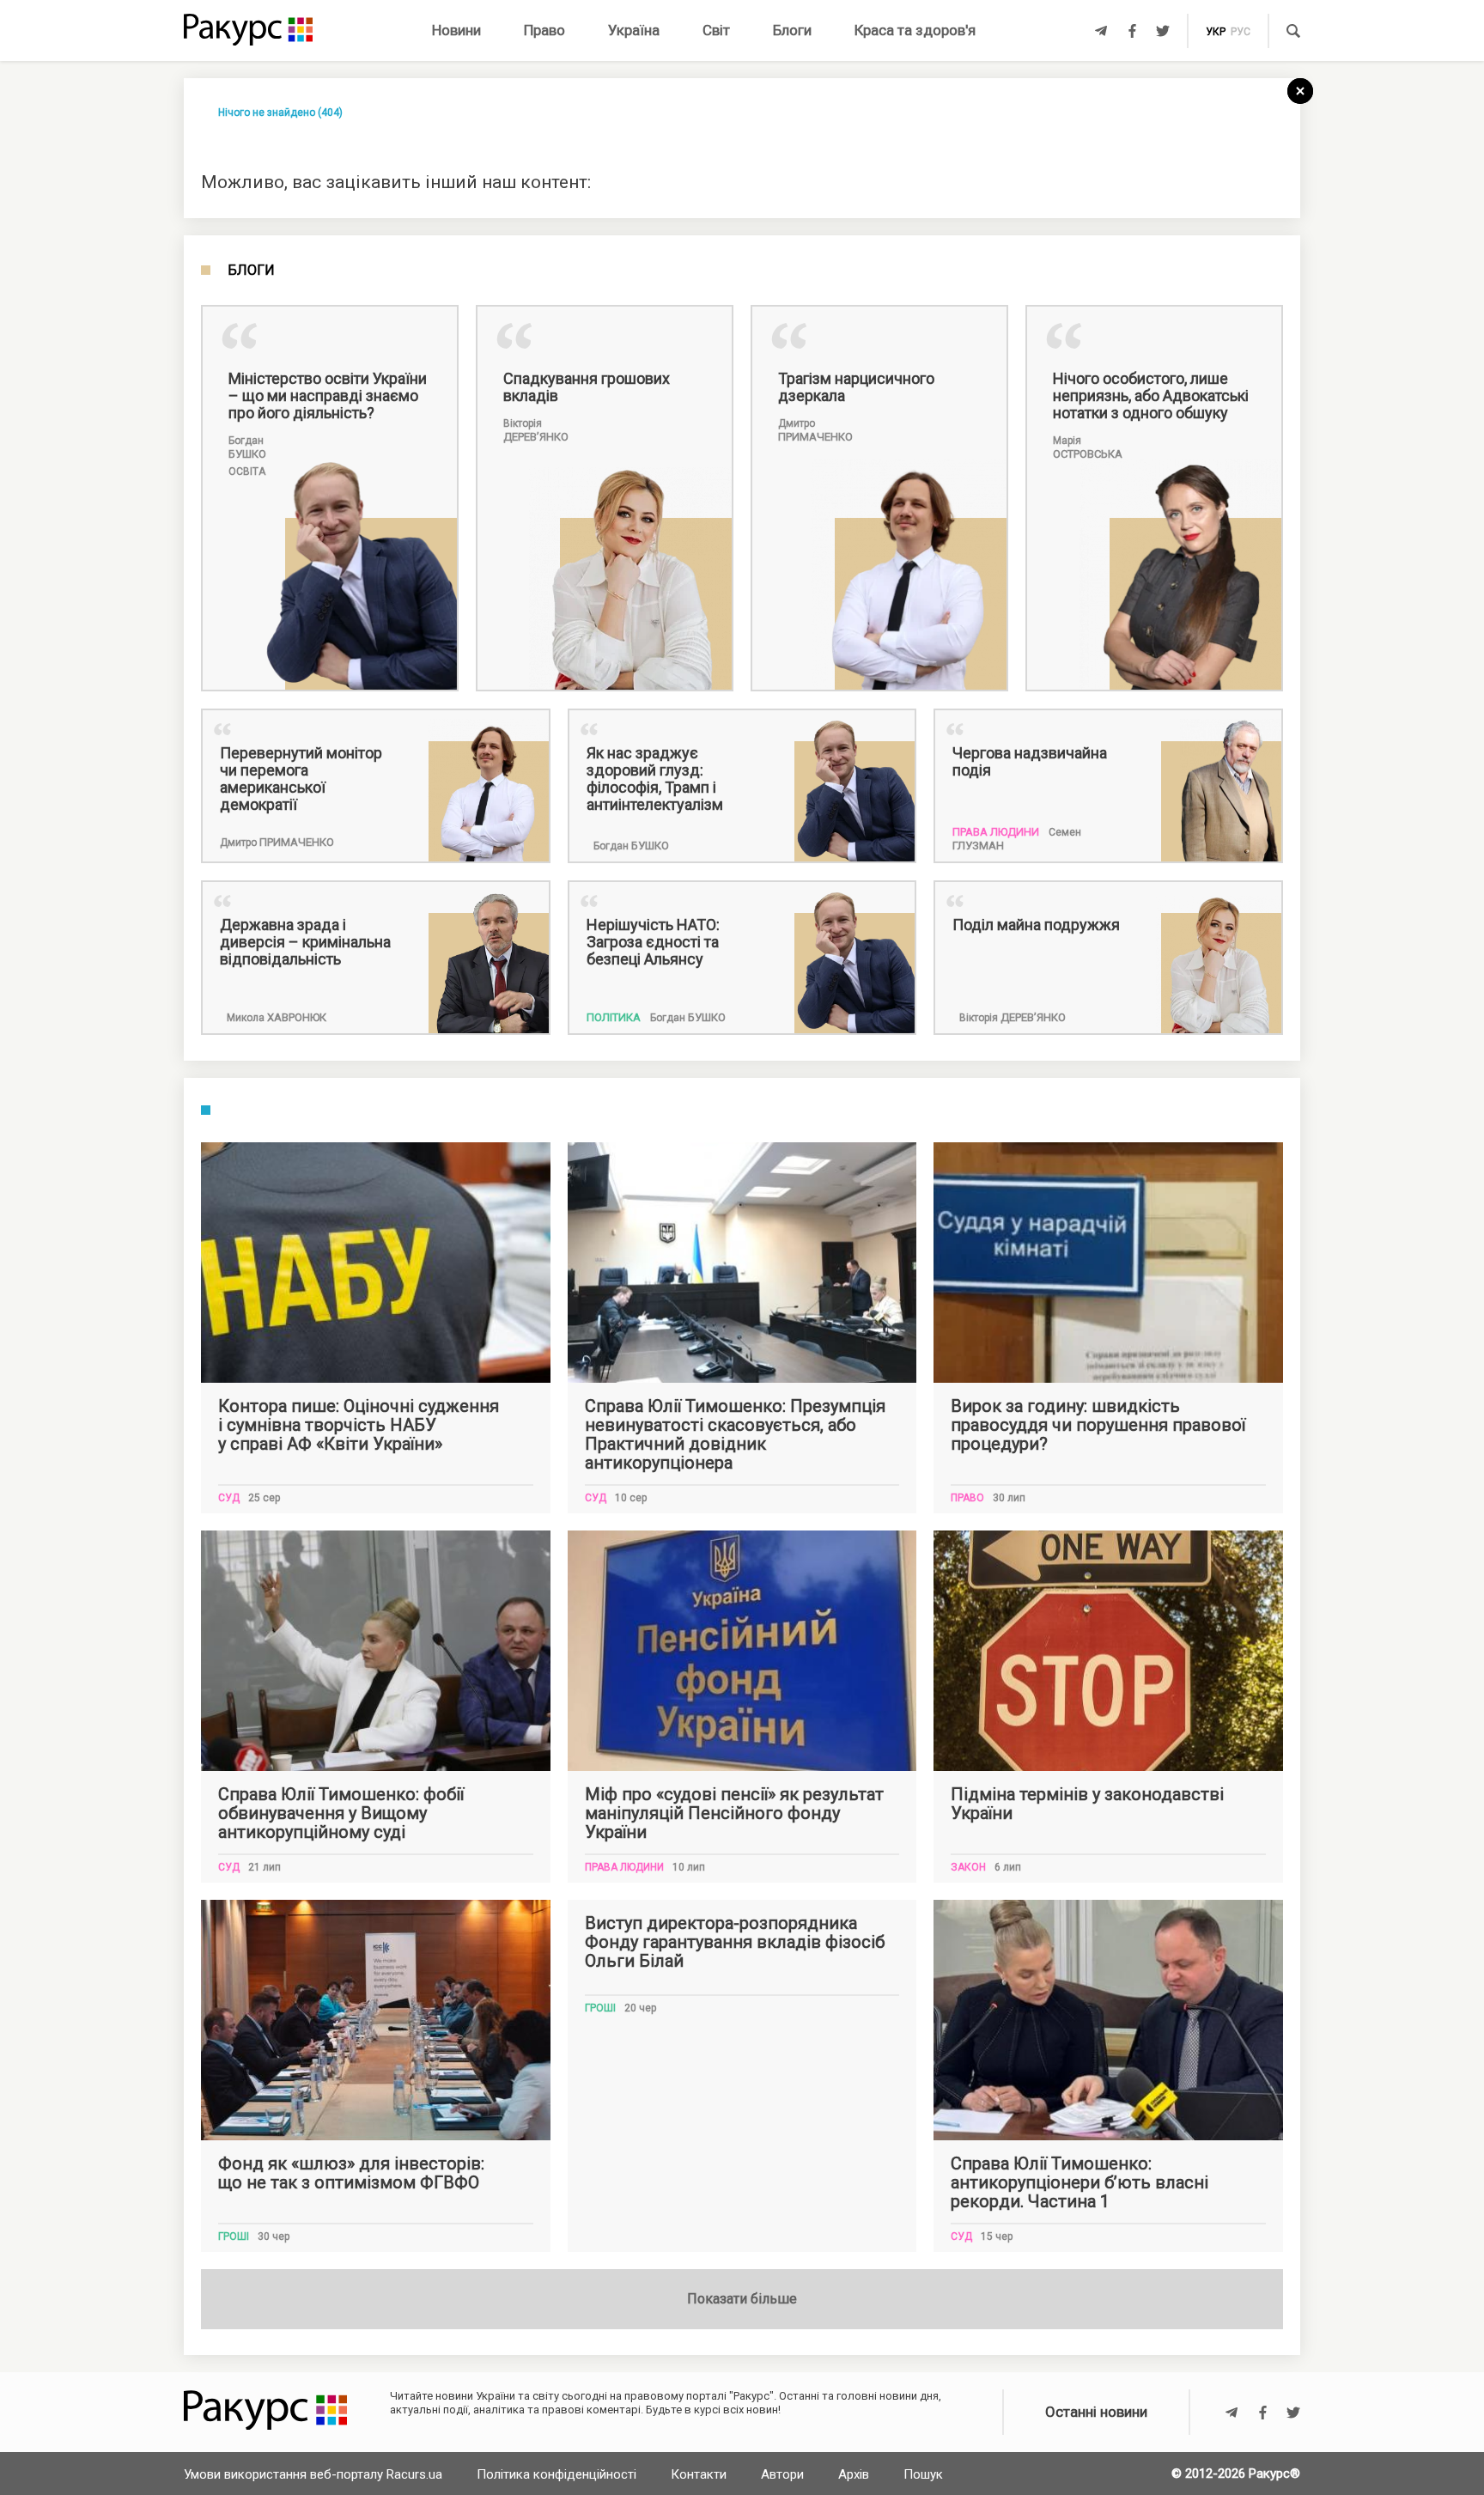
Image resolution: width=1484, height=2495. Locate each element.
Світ (716, 30)
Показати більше (742, 2299)
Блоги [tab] (251, 271)
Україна (634, 30)
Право (544, 30)
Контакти (699, 2474)
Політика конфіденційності (556, 2474)
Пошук (923, 2474)
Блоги (792, 30)
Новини (456, 30)
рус (1241, 32)
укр (1216, 32)
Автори (782, 2474)
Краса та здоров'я (915, 30)
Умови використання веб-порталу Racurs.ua (313, 2474)
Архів (854, 2474)
